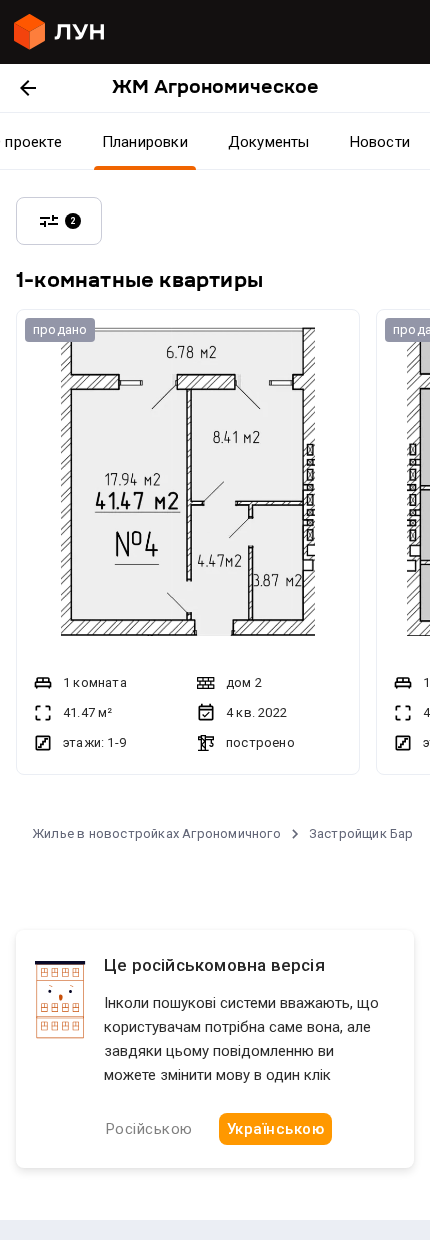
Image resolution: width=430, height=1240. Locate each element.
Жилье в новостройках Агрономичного (156, 833)
